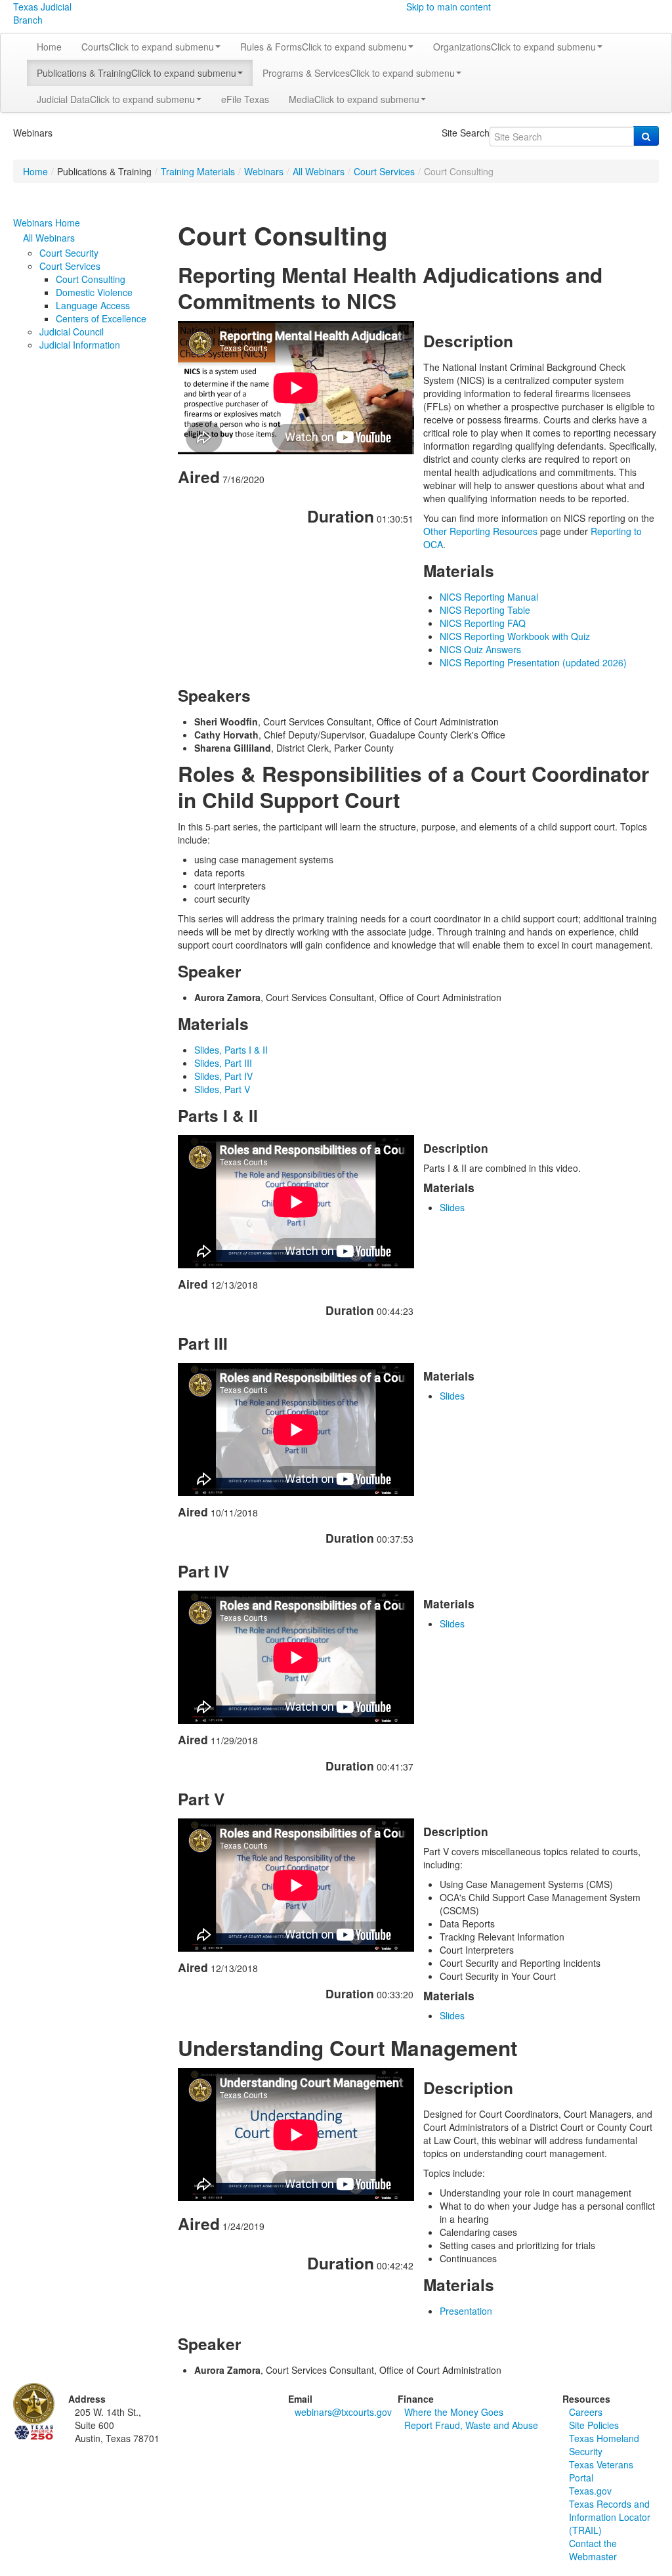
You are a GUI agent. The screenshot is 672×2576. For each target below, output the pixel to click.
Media (354, 99)
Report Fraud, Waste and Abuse (471, 2425)
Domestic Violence (94, 292)
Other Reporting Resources (480, 531)
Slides (452, 1207)
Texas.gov (590, 2491)
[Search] (646, 136)
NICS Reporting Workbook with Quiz (515, 636)
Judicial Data (116, 99)
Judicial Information (80, 345)
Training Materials (198, 171)
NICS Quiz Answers (480, 649)
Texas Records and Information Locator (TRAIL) (610, 2517)
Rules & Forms (324, 47)
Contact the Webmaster (593, 2550)
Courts (148, 47)
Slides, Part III (223, 1063)
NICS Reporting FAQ (483, 623)
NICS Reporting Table (485, 610)
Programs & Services (359, 73)
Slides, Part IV (223, 1076)
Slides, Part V (222, 1089)
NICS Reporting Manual (489, 597)
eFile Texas (245, 99)
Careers (586, 2412)
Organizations (514, 47)
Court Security (69, 253)
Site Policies (594, 2425)
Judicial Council (72, 332)
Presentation (466, 2311)
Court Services (384, 171)
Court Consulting (91, 279)
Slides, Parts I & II (231, 1050)
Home (49, 47)
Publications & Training (136, 73)
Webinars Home (47, 223)
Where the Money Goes (454, 2412)
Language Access (93, 305)
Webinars (264, 171)
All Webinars (319, 171)
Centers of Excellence (101, 318)
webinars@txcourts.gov (343, 2412)
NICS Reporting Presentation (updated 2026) (533, 662)
